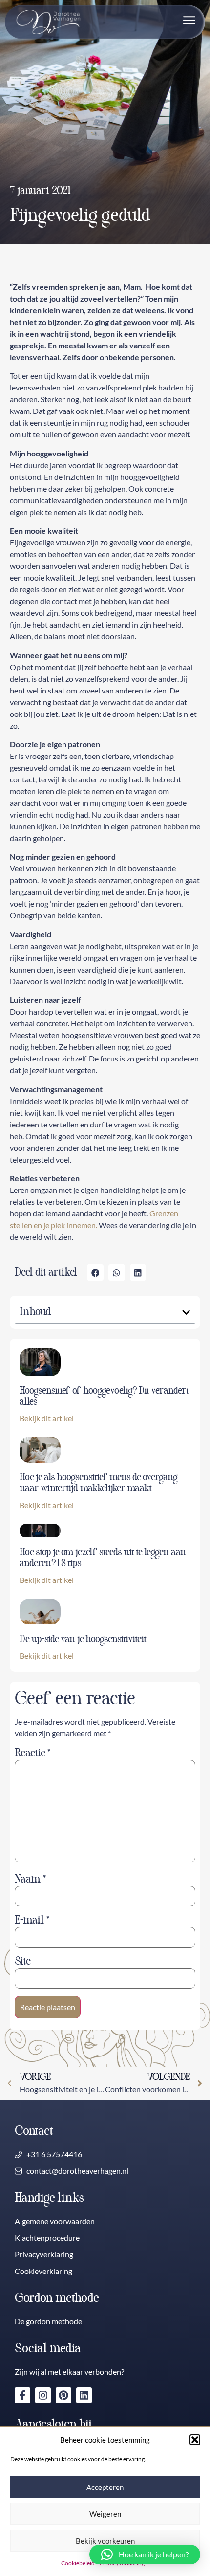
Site (22, 1961)
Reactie (32, 1753)
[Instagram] (43, 2395)
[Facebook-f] (22, 2395)
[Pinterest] (63, 2395)
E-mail (32, 1920)
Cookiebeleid (78, 2563)
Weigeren (105, 2514)
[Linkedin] (84, 2395)
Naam (30, 1879)
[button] (195, 2440)
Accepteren (105, 2487)
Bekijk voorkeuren (105, 2541)
